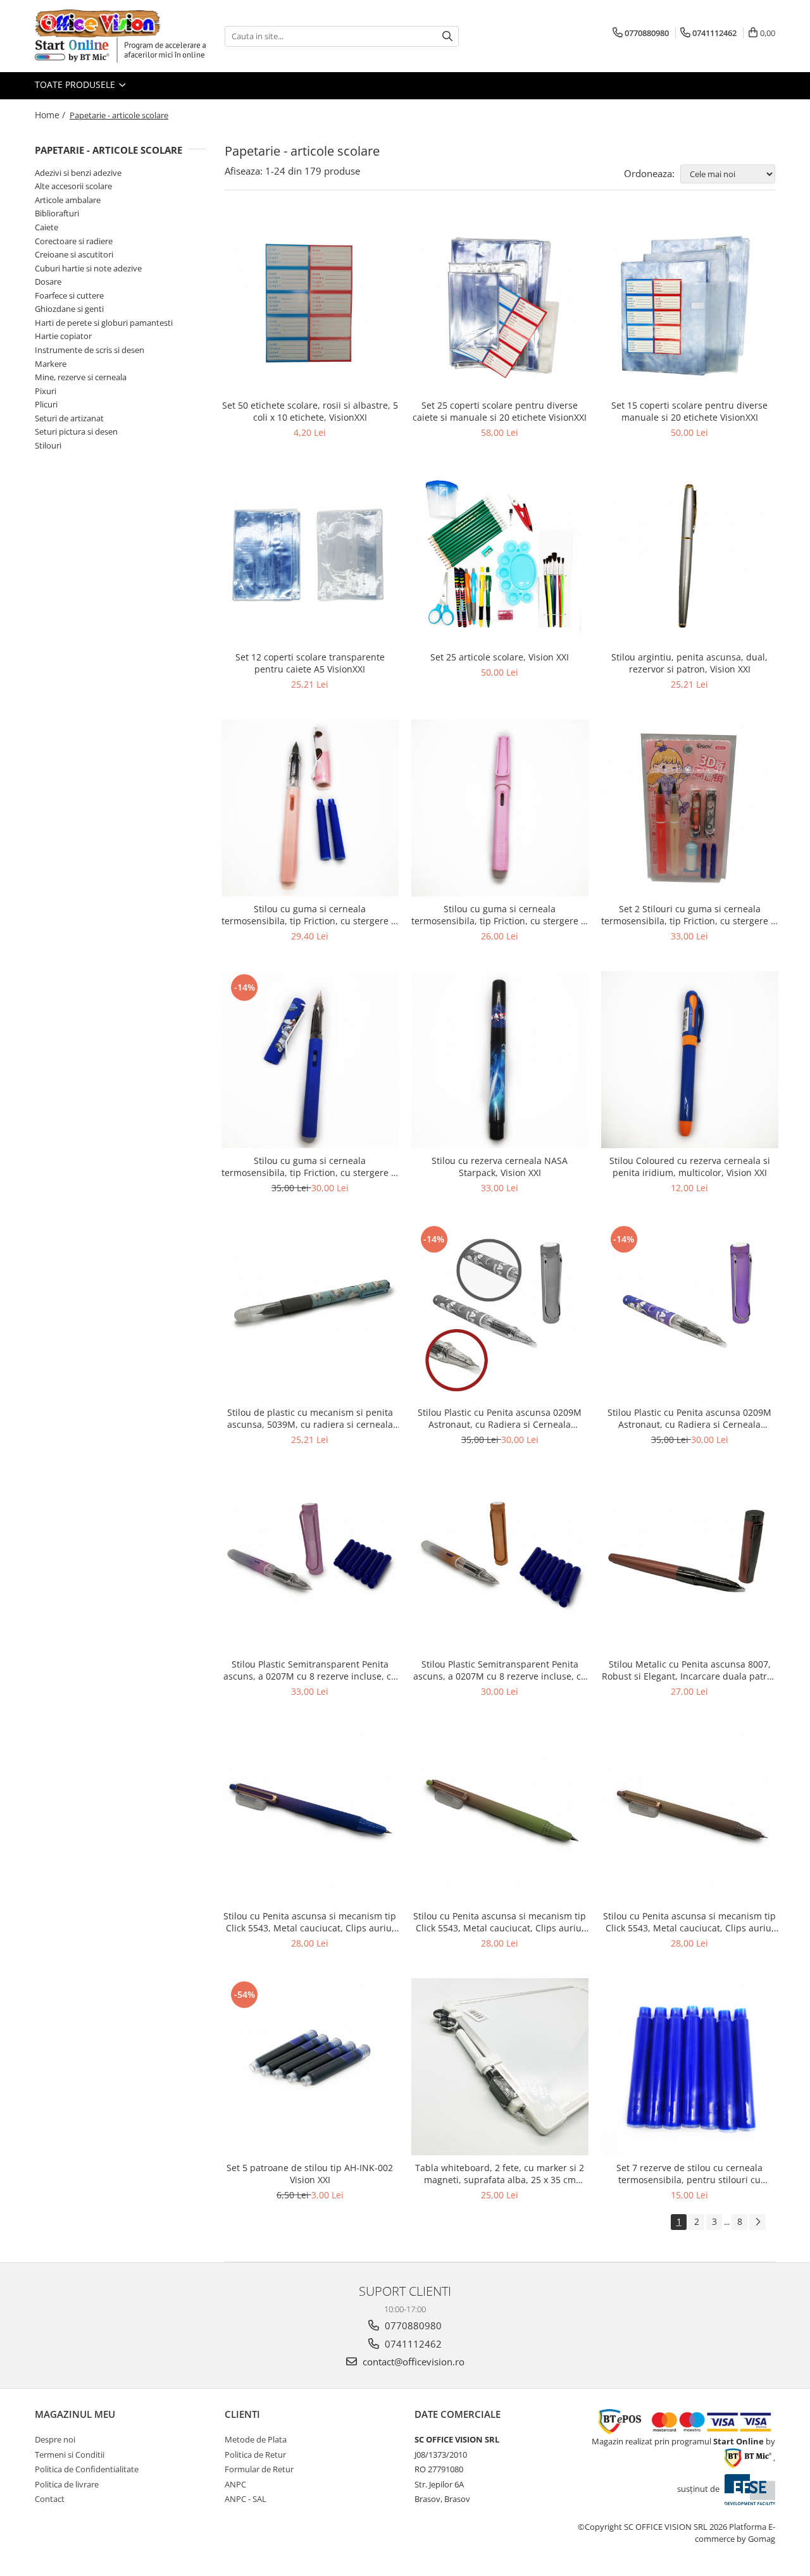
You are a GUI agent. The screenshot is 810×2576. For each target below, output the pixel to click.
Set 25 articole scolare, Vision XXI (500, 657)
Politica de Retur (255, 2455)
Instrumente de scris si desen (90, 350)
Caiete (47, 227)
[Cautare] (447, 36)
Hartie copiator (63, 336)
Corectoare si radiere (74, 241)
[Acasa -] (98, 23)
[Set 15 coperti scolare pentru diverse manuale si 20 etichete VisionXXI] (690, 304)
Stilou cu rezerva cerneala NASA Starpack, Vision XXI (500, 1167)
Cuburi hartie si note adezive (88, 268)
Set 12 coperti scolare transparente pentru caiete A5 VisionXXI (310, 663)
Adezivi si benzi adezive (78, 173)
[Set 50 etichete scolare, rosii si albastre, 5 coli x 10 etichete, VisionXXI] (310, 304)
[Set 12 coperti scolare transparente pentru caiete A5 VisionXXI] (310, 556)
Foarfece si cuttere (69, 295)
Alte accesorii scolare (73, 186)
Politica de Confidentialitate (87, 2469)
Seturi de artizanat (69, 418)
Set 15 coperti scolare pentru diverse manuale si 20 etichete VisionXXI (689, 411)
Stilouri (48, 445)
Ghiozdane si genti (69, 309)
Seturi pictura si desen (76, 431)
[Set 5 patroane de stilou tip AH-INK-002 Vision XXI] (310, 2067)
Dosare (48, 282)
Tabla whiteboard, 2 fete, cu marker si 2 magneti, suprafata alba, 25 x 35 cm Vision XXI (500, 2174)
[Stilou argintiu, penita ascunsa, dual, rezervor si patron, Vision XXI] (690, 556)
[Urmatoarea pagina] (757, 2222)
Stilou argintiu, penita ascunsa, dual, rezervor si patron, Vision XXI (689, 663)
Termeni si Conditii (70, 2455)
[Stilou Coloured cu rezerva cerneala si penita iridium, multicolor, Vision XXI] (690, 1060)
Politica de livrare (67, 2484)
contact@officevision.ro (412, 2362)
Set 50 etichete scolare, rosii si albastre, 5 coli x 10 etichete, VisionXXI (310, 411)
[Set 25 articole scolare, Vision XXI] (500, 556)
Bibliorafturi (57, 213)
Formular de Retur (259, 2469)
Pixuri (46, 391)
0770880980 (412, 2325)
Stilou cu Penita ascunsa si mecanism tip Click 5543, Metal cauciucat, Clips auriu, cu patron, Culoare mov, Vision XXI (310, 1922)
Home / (51, 115)
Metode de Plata (256, 2439)
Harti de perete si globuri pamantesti (104, 323)
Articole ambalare (68, 200)
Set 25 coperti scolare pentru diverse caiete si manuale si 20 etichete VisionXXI (500, 411)
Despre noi (55, 2439)
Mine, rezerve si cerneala (81, 377)
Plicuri (46, 404)
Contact (50, 2499)
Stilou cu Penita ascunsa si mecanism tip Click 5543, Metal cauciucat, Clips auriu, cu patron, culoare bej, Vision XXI (689, 1922)
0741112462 (412, 2344)
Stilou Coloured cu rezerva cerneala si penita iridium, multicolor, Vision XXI (690, 1167)
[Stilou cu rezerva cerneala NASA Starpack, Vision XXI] (500, 1060)
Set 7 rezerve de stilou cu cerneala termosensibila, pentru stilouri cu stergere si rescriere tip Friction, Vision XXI (689, 2174)
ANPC (235, 2484)
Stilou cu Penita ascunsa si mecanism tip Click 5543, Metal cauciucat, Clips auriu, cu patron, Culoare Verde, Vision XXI (500, 1922)
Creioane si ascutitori (74, 254)
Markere (51, 364)
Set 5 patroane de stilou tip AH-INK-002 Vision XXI (310, 2174)
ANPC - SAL (246, 2499)
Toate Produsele (76, 84)
